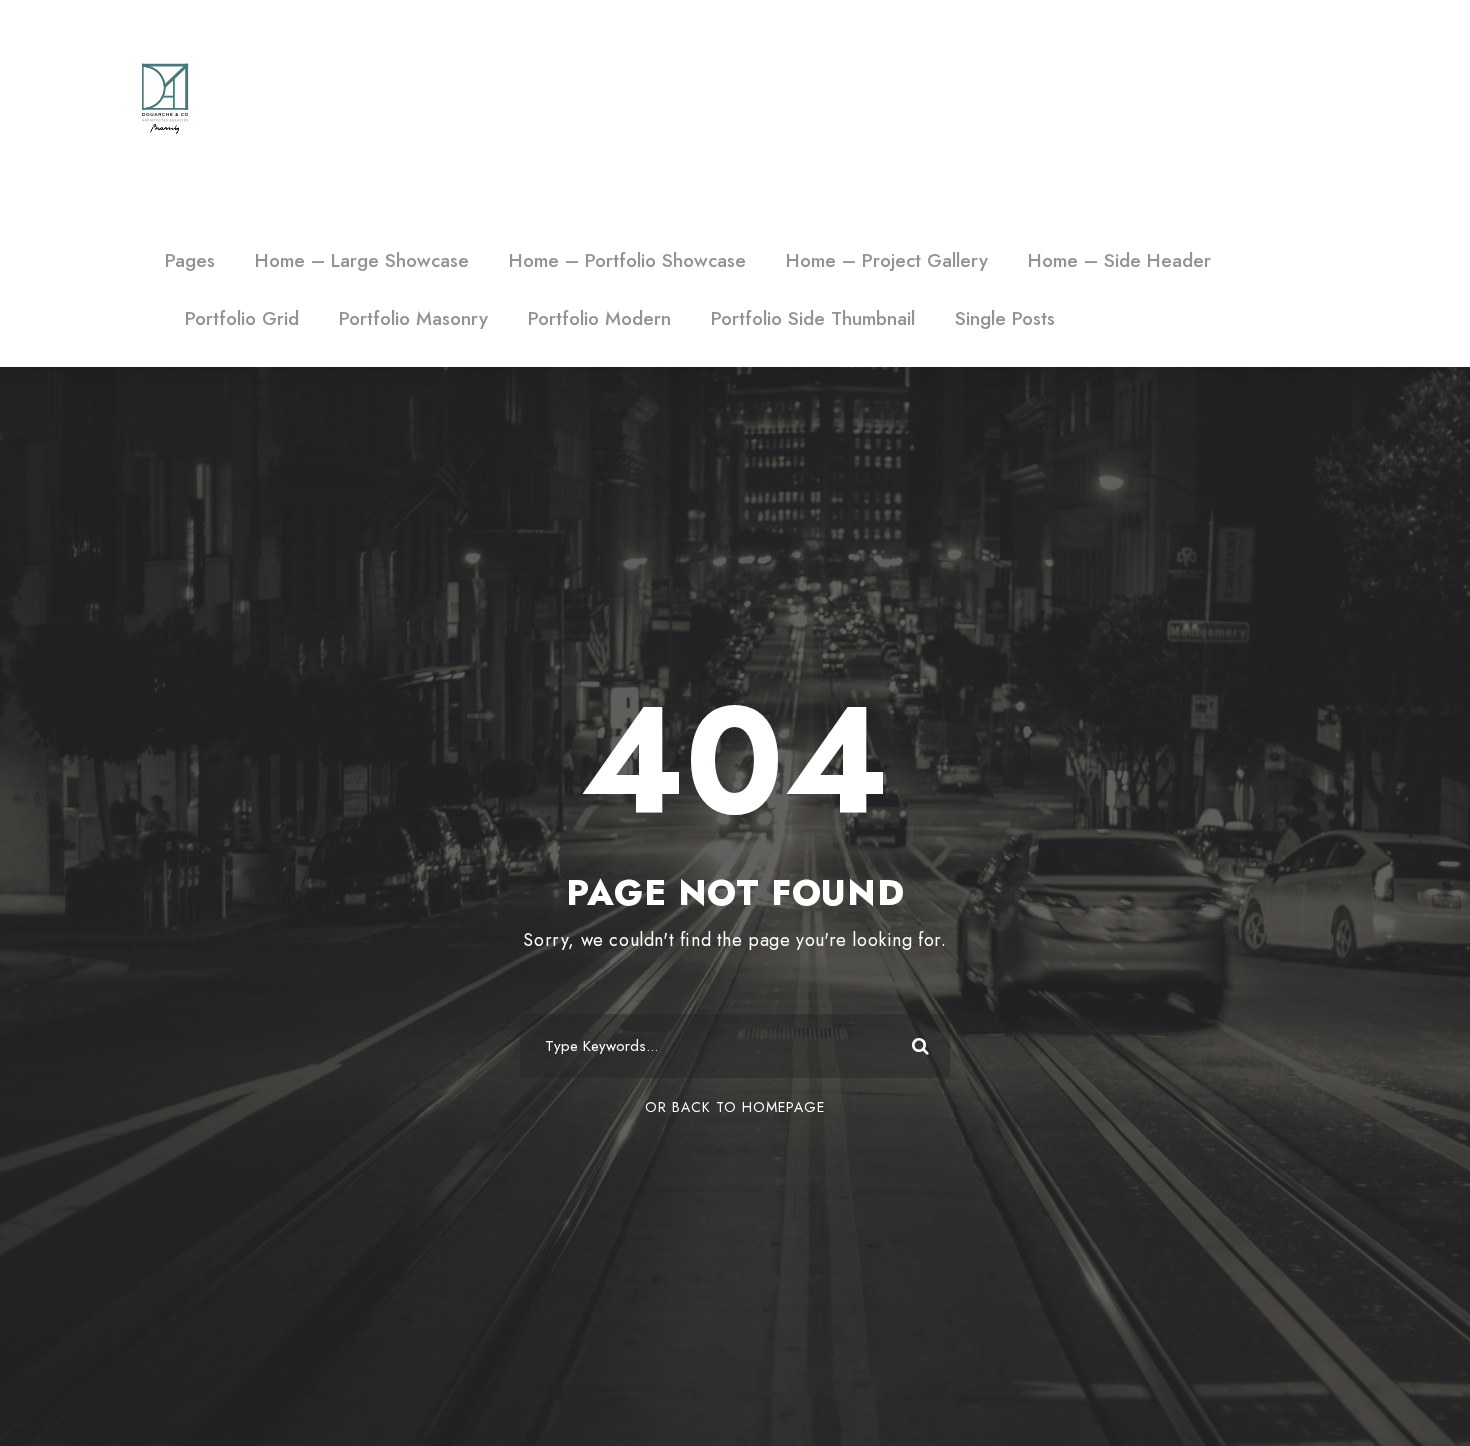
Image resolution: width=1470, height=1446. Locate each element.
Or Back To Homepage (735, 1107)
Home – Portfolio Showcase (627, 260)
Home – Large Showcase (362, 260)
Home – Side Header (1119, 260)
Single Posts (1005, 318)
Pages (190, 260)
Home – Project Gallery (887, 260)
